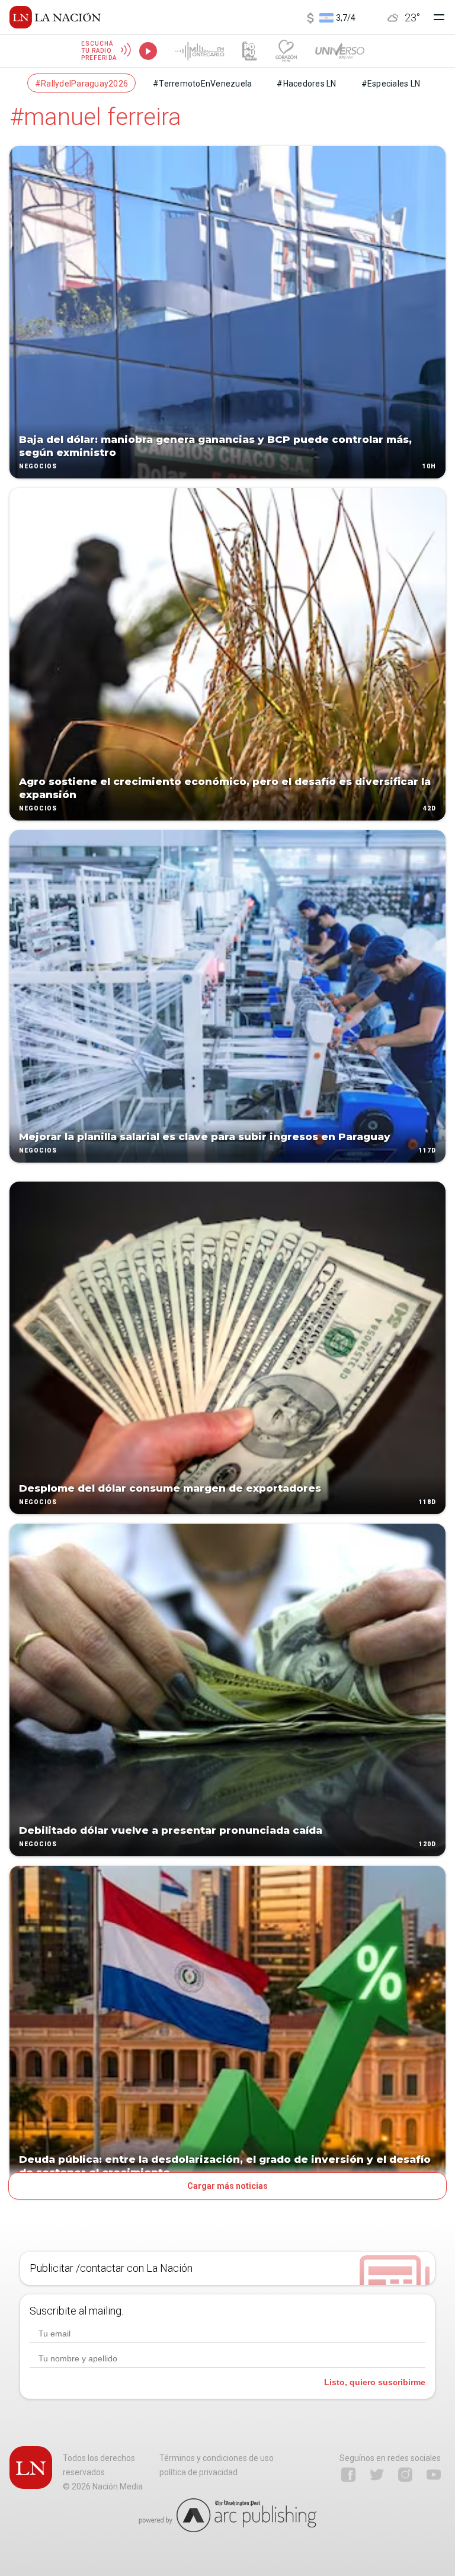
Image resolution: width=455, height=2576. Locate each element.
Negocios (38, 466)
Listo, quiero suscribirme (375, 2382)
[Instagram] (405, 2475)
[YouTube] (434, 2475)
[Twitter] (377, 2475)
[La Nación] (55, 17)
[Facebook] (348, 2475)
